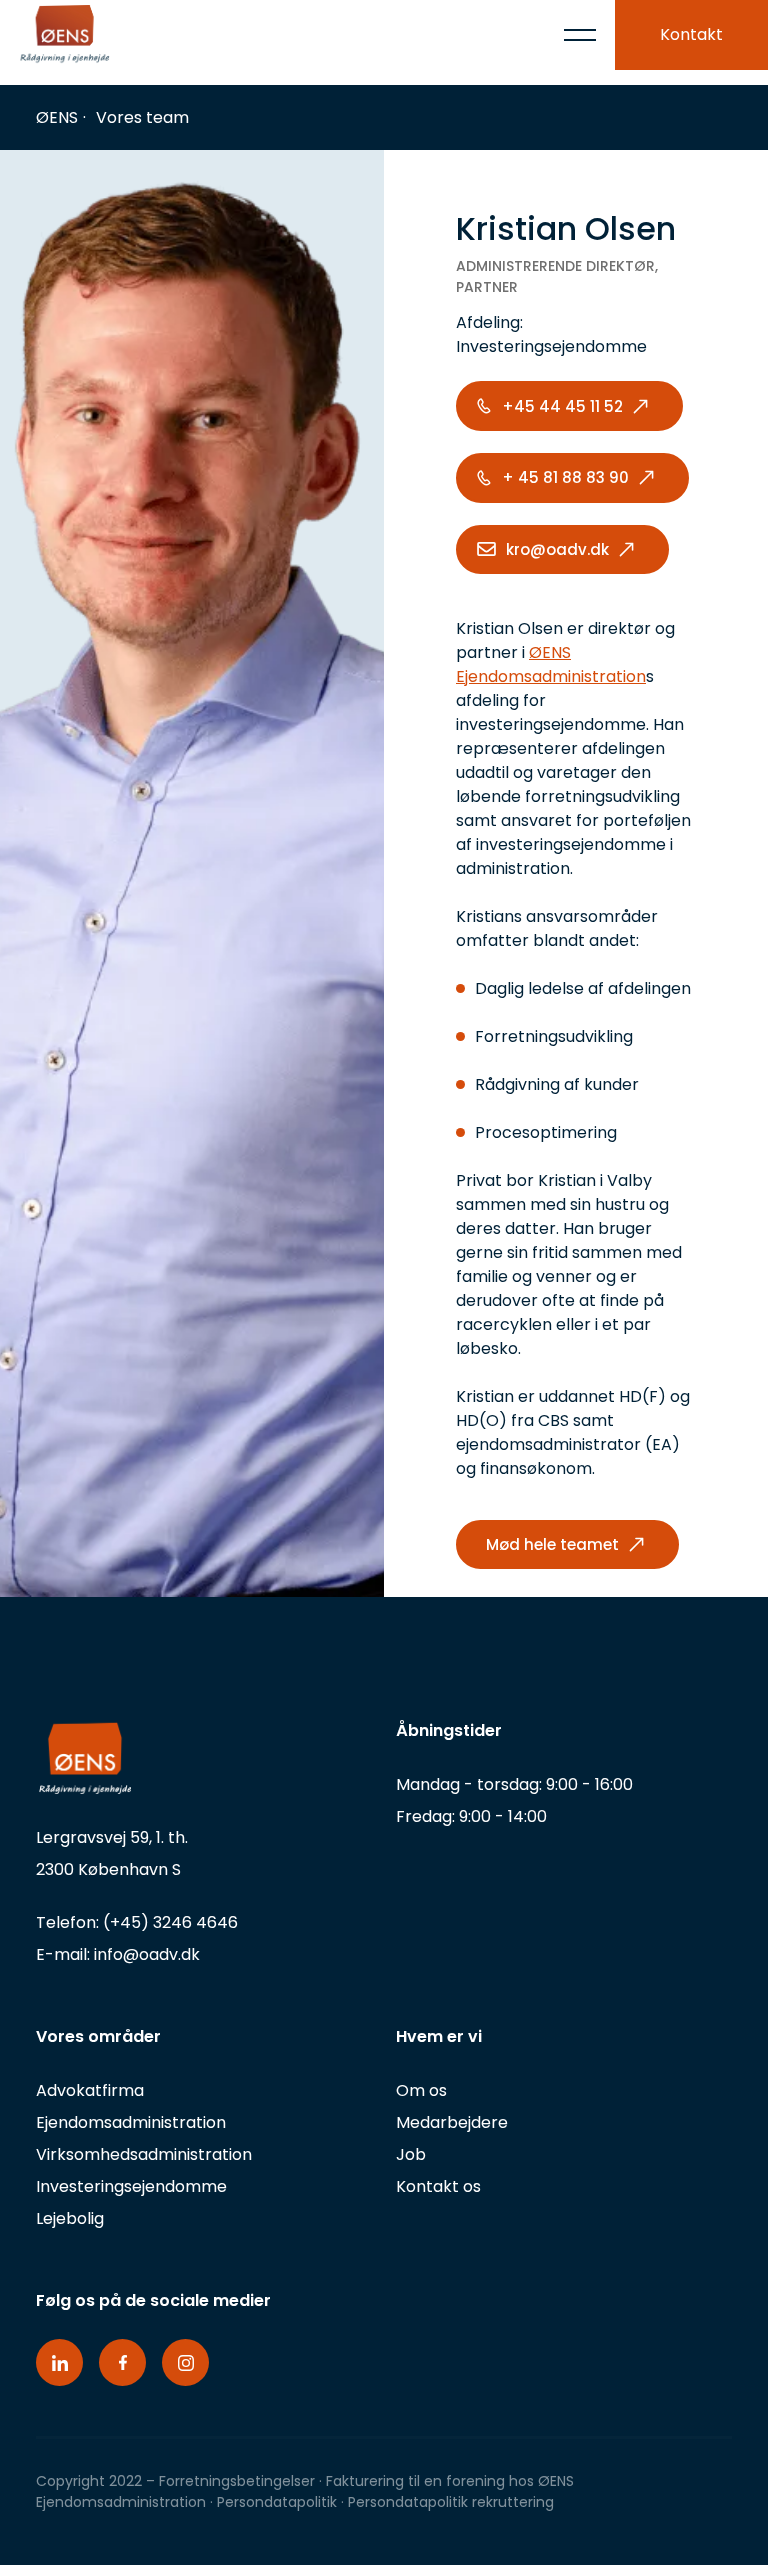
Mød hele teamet (552, 1544)
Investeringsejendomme (131, 2186)
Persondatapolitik (279, 2502)
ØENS (57, 117)
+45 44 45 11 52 (562, 406)
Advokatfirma (90, 2090)
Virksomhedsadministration (144, 2154)
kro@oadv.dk (557, 549)
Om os (421, 2090)
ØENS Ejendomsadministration (551, 664)
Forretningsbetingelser (237, 2481)
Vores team (142, 117)
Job (411, 2154)
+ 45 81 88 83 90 (565, 477)
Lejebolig (70, 2218)
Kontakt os (438, 2186)
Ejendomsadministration (131, 2122)
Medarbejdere (452, 2122)
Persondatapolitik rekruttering (451, 2502)
